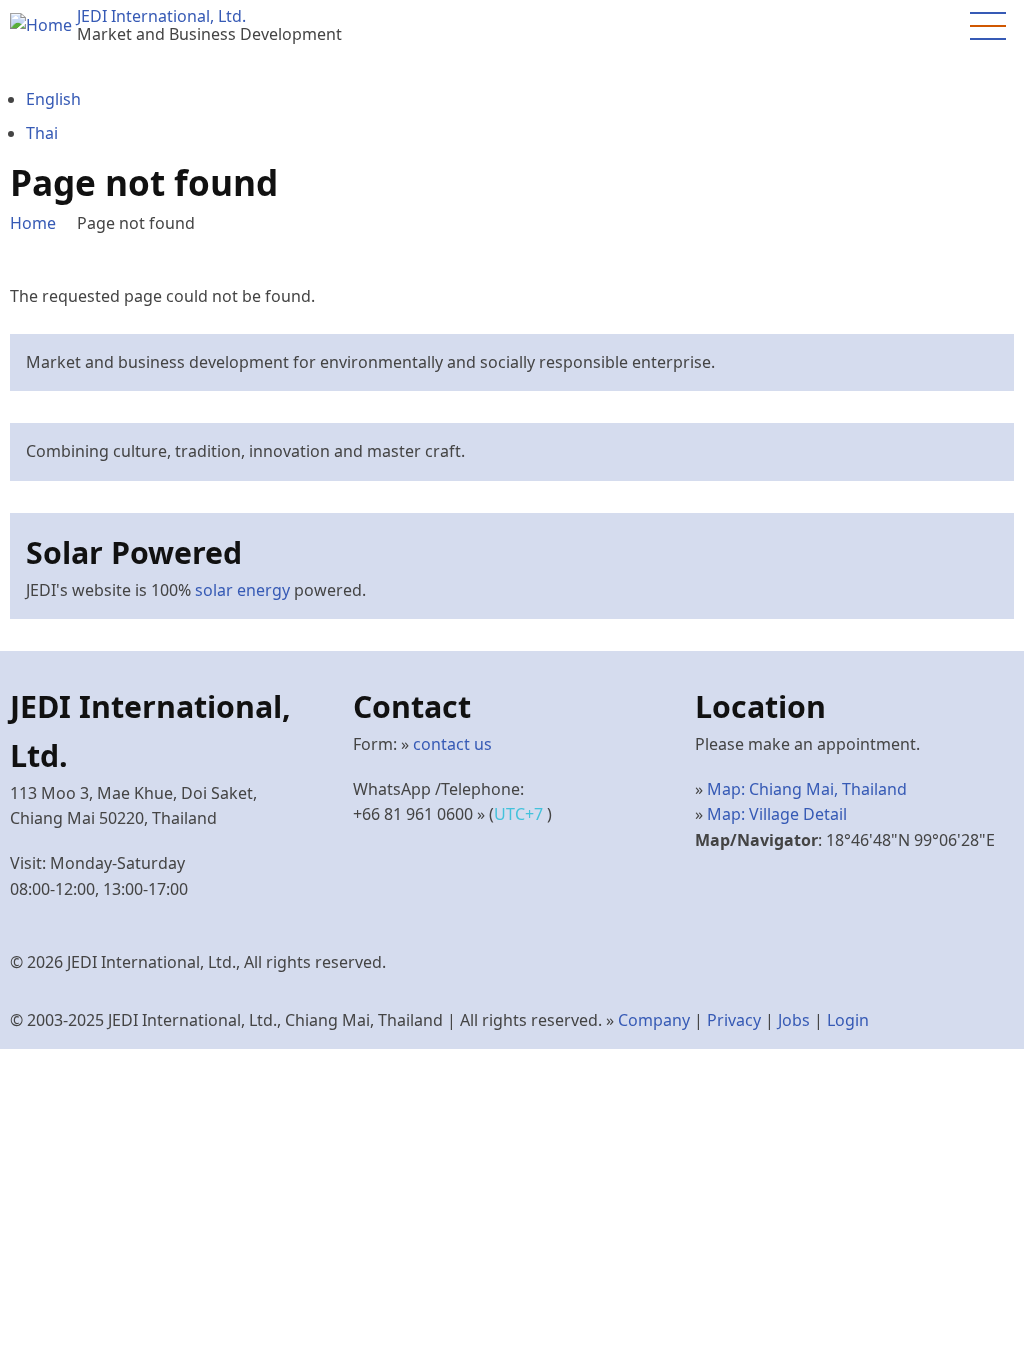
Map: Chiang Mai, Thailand (807, 789)
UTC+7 (520, 814)
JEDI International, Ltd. (161, 16)
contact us (452, 744)
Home (33, 223)
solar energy (242, 590)
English (53, 99)
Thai (42, 133)
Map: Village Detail (777, 814)
